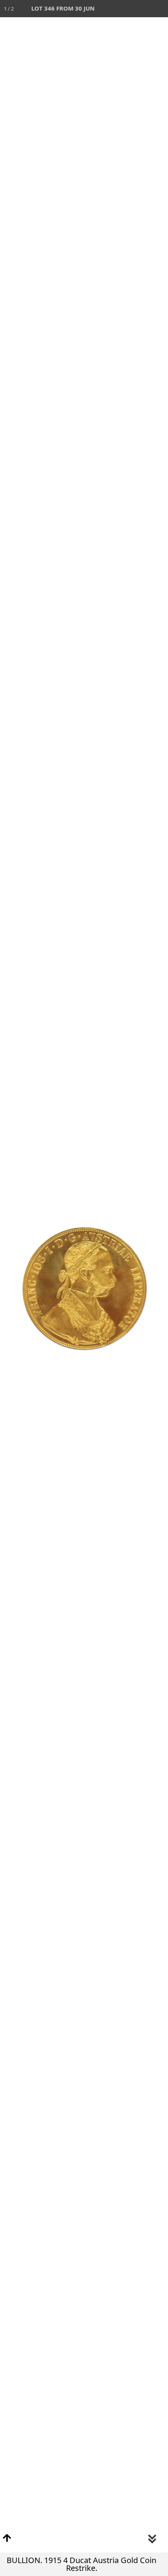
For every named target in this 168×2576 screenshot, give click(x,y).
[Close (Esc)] (159, 9)
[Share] (142, 9)
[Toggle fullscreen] (125, 9)
